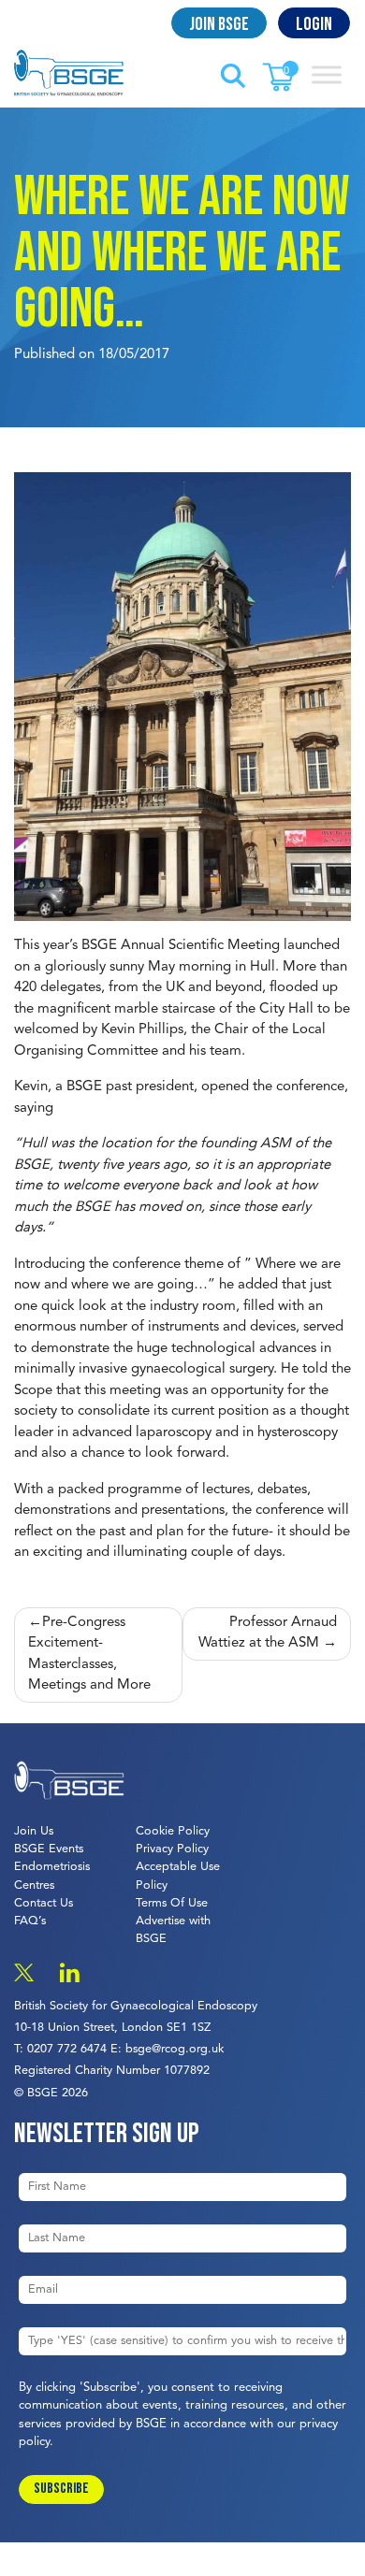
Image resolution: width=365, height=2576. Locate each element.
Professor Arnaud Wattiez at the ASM (268, 1633)
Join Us (34, 1831)
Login (314, 24)
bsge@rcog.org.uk (175, 2049)
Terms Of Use (172, 1903)
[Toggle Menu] (327, 74)
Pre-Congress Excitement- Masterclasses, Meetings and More (89, 1655)
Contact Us (44, 1903)
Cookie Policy (173, 1831)
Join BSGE (219, 24)
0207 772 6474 (67, 2049)
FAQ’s (30, 1921)
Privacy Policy (172, 1849)
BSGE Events (49, 1849)
